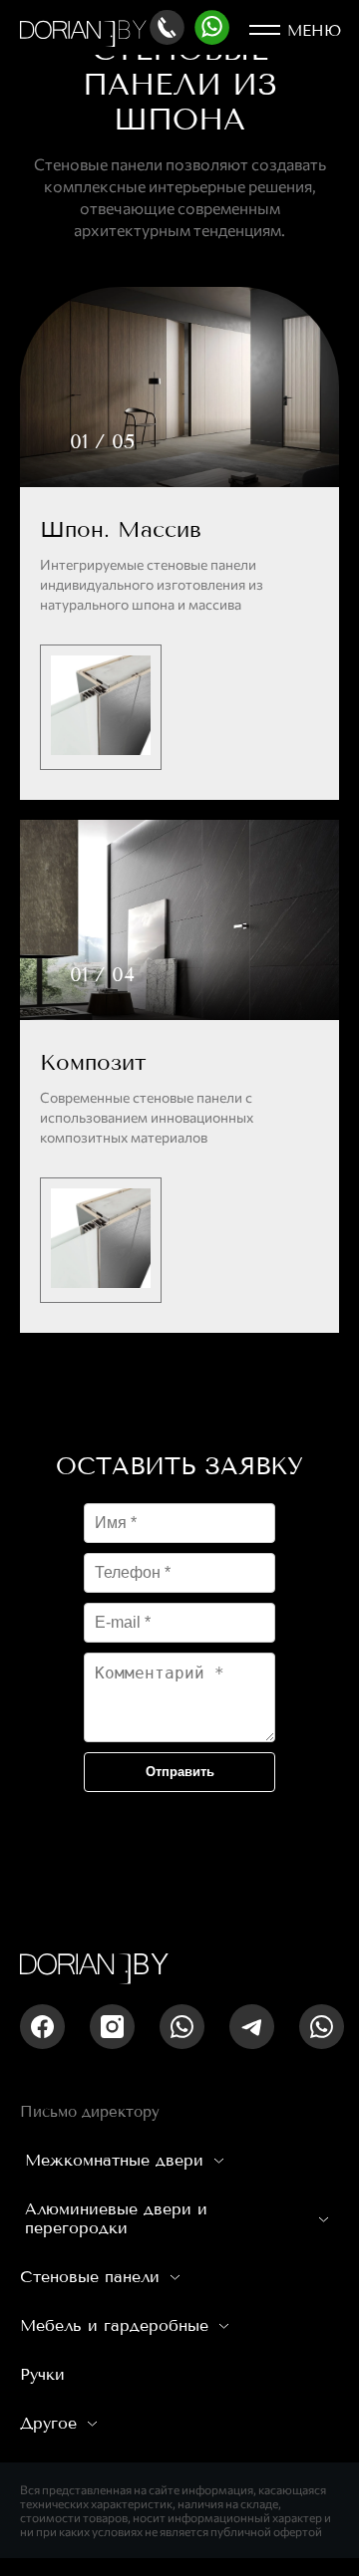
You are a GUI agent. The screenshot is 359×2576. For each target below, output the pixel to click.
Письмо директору (90, 2112)
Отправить (180, 1772)
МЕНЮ (314, 31)
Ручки (42, 2374)
